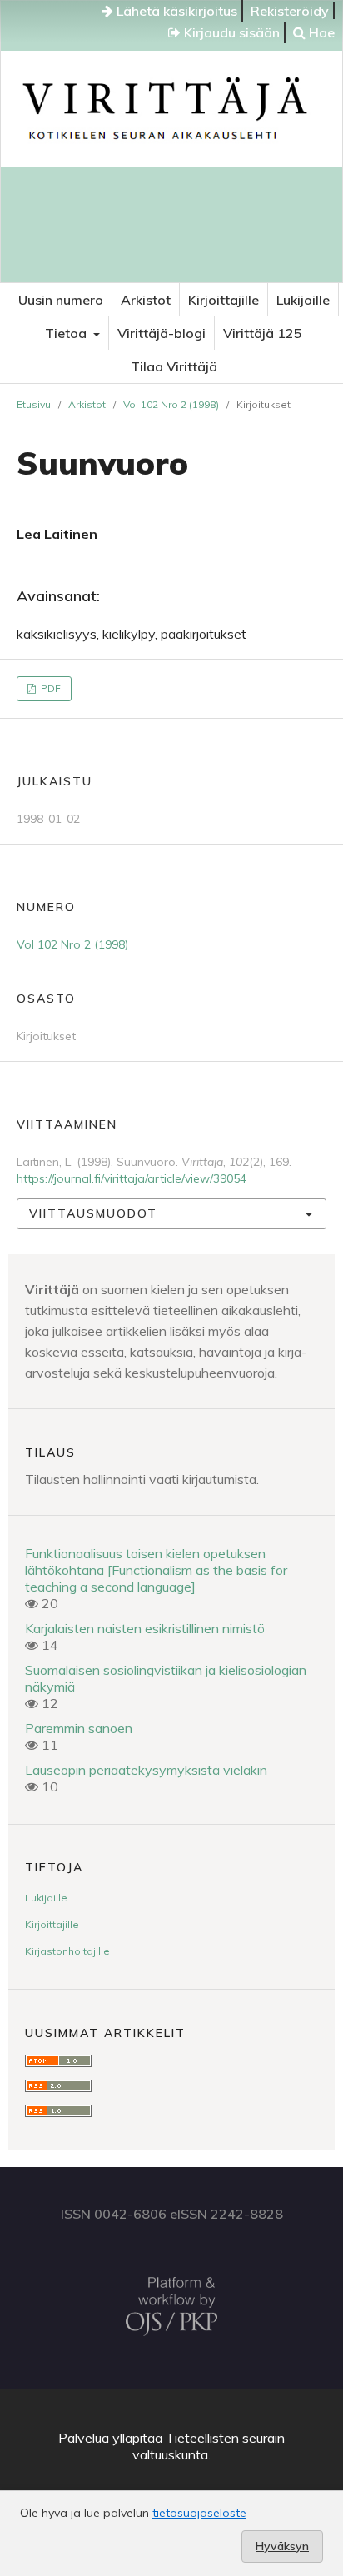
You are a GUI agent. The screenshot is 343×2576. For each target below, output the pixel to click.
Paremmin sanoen (79, 1728)
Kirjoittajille (224, 300)
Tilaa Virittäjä (174, 366)
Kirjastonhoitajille (67, 1951)
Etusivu (34, 404)
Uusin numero (61, 300)
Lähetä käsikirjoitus (175, 11)
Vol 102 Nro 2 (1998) (171, 404)
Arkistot (146, 300)
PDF (50, 688)
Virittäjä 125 (263, 333)
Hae (320, 32)
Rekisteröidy (290, 11)
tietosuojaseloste (199, 2513)
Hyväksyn (282, 2546)
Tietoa (67, 333)
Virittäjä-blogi (162, 333)
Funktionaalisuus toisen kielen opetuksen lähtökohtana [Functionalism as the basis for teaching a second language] (156, 1570)
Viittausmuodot (93, 1213)
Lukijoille (303, 300)
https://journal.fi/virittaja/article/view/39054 (132, 1178)
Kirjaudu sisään (230, 32)
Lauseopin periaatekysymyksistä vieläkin (146, 1770)
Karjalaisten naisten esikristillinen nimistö (145, 1628)
